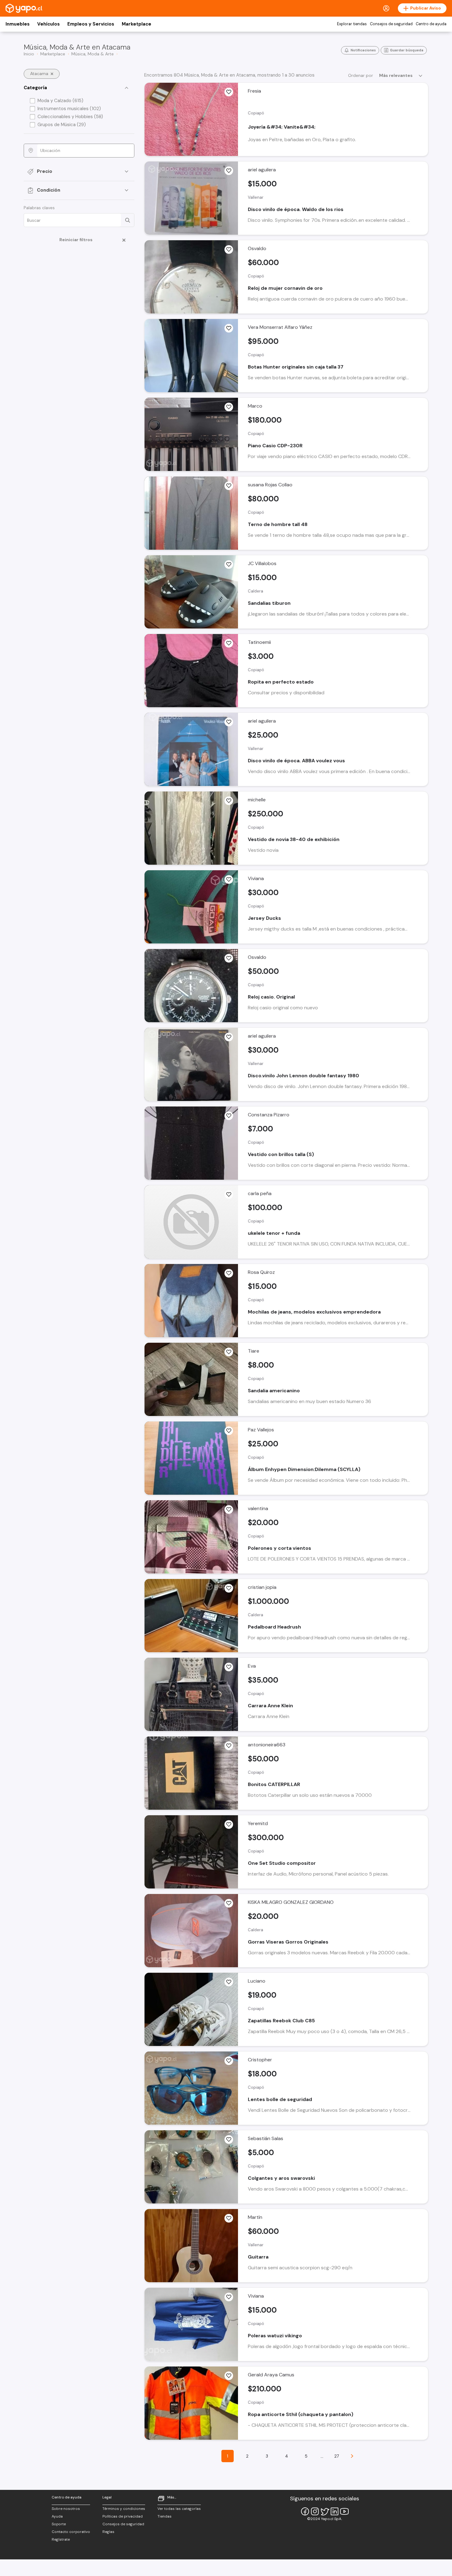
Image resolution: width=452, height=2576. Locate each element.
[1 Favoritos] (229, 328)
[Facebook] (305, 2511)
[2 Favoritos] (229, 407)
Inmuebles (18, 24)
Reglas (108, 2532)
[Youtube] (344, 2511)
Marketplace (137, 24)
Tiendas (165, 2516)
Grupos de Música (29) (62, 125)
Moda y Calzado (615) (60, 101)
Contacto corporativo (71, 2532)
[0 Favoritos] (229, 92)
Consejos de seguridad (391, 24)
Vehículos (48, 24)
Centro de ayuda (431, 24)
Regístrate (61, 2539)
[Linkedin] (335, 2511)
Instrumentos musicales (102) (69, 109)
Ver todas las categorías (179, 2509)
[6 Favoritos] (229, 2061)
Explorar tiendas (352, 24)
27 (337, 2456)
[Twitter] (325, 2511)
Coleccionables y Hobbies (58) (70, 117)
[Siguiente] (352, 2456)
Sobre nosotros (66, 2509)
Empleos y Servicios (91, 24)
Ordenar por (361, 75)
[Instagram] (315, 2511)
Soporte (59, 2524)
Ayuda (57, 2516)
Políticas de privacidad (123, 2516)
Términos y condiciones (124, 2509)
